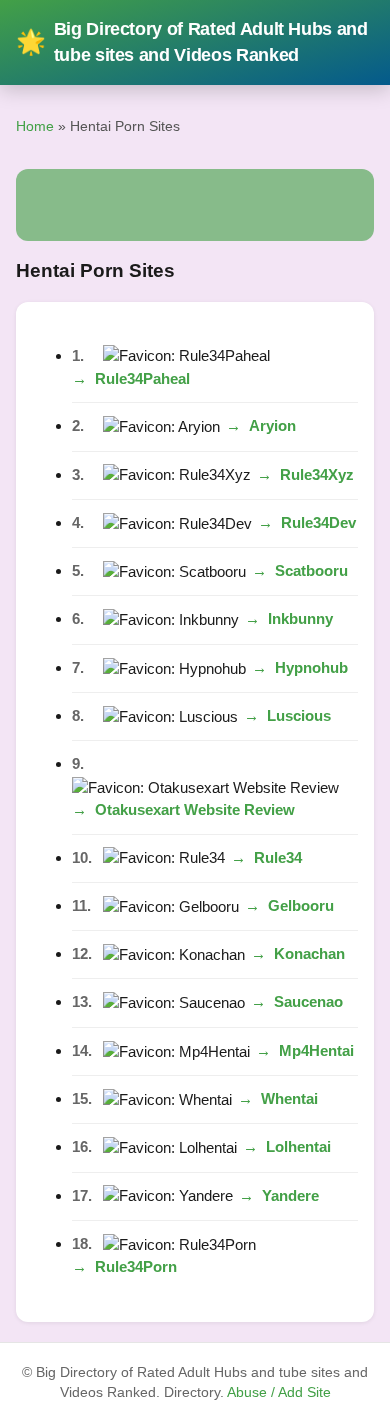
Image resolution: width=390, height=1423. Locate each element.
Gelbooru (301, 905)
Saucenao (308, 1001)
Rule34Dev (318, 522)
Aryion (272, 425)
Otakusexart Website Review (195, 809)
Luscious (299, 715)
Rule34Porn (136, 1266)
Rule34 (278, 857)
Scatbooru (311, 570)
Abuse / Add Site (279, 1392)
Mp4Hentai (316, 1050)
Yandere (290, 1195)
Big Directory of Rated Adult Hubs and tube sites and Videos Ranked (192, 42)
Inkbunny (300, 618)
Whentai (289, 1098)
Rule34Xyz (317, 474)
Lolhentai (298, 1146)
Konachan (309, 953)
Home (35, 126)
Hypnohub (311, 667)
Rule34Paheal (142, 378)
